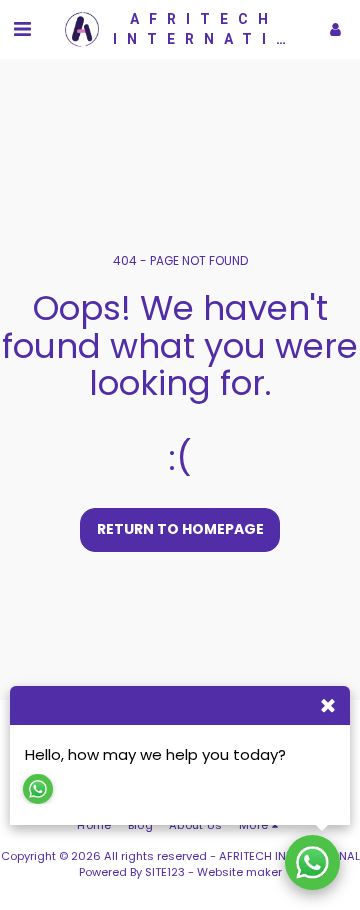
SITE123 (165, 872)
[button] (22, 29)
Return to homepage (180, 529)
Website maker (239, 872)
